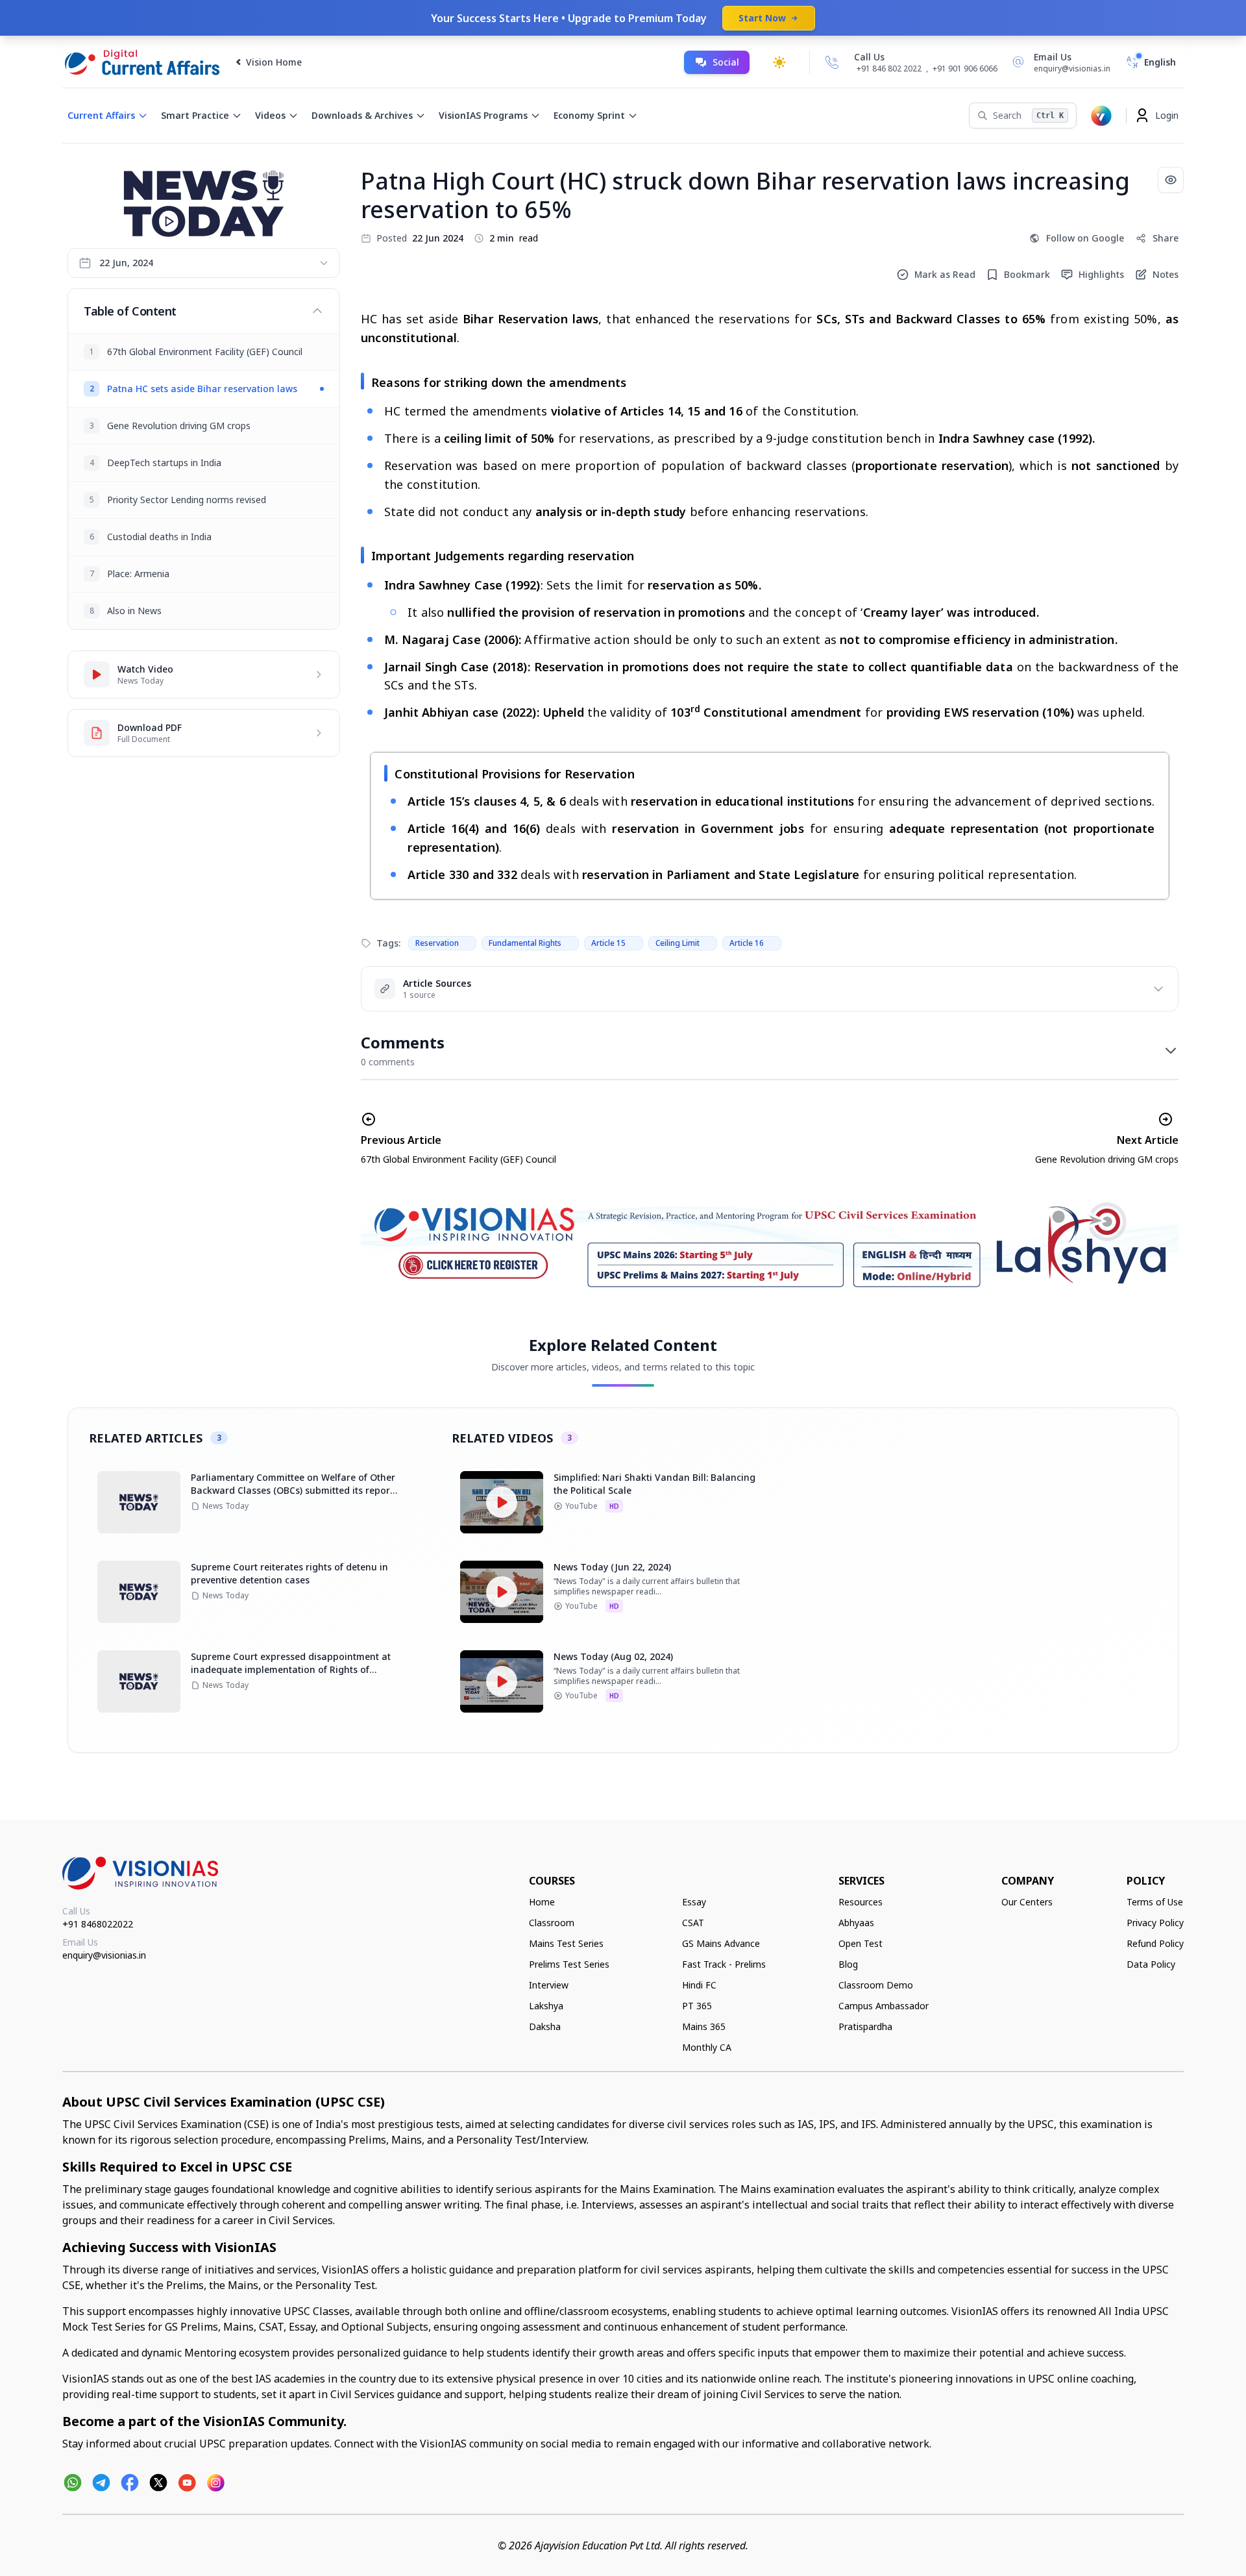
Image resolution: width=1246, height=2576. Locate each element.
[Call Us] (832, 62)
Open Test (861, 1943)
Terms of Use (1155, 1902)
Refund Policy (1155, 1943)
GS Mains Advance (721, 1943)
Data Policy (1151, 1964)
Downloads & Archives (362, 115)
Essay (694, 1902)
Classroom (552, 1923)
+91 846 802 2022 (889, 69)
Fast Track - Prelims (724, 1964)
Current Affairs (101, 115)
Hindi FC (699, 1985)
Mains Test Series (566, 1943)
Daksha (545, 2026)
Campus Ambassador (884, 2006)
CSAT (693, 1923)
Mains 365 (704, 2026)
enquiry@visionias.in (104, 1955)
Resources (861, 1902)
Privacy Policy (1155, 1923)
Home (542, 1902)
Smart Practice (195, 115)
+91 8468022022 (98, 1924)
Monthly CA (707, 2047)
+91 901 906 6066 (965, 68)
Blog (848, 1964)
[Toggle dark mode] (779, 62)
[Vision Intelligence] (1101, 116)
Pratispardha (865, 2026)
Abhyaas (856, 1923)
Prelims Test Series (569, 1964)
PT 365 (697, 2006)
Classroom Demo (876, 1985)
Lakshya (546, 2006)
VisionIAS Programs (483, 115)
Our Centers (1027, 1902)
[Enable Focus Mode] (1171, 180)
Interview (549, 1985)
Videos (270, 115)
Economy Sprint (589, 115)
